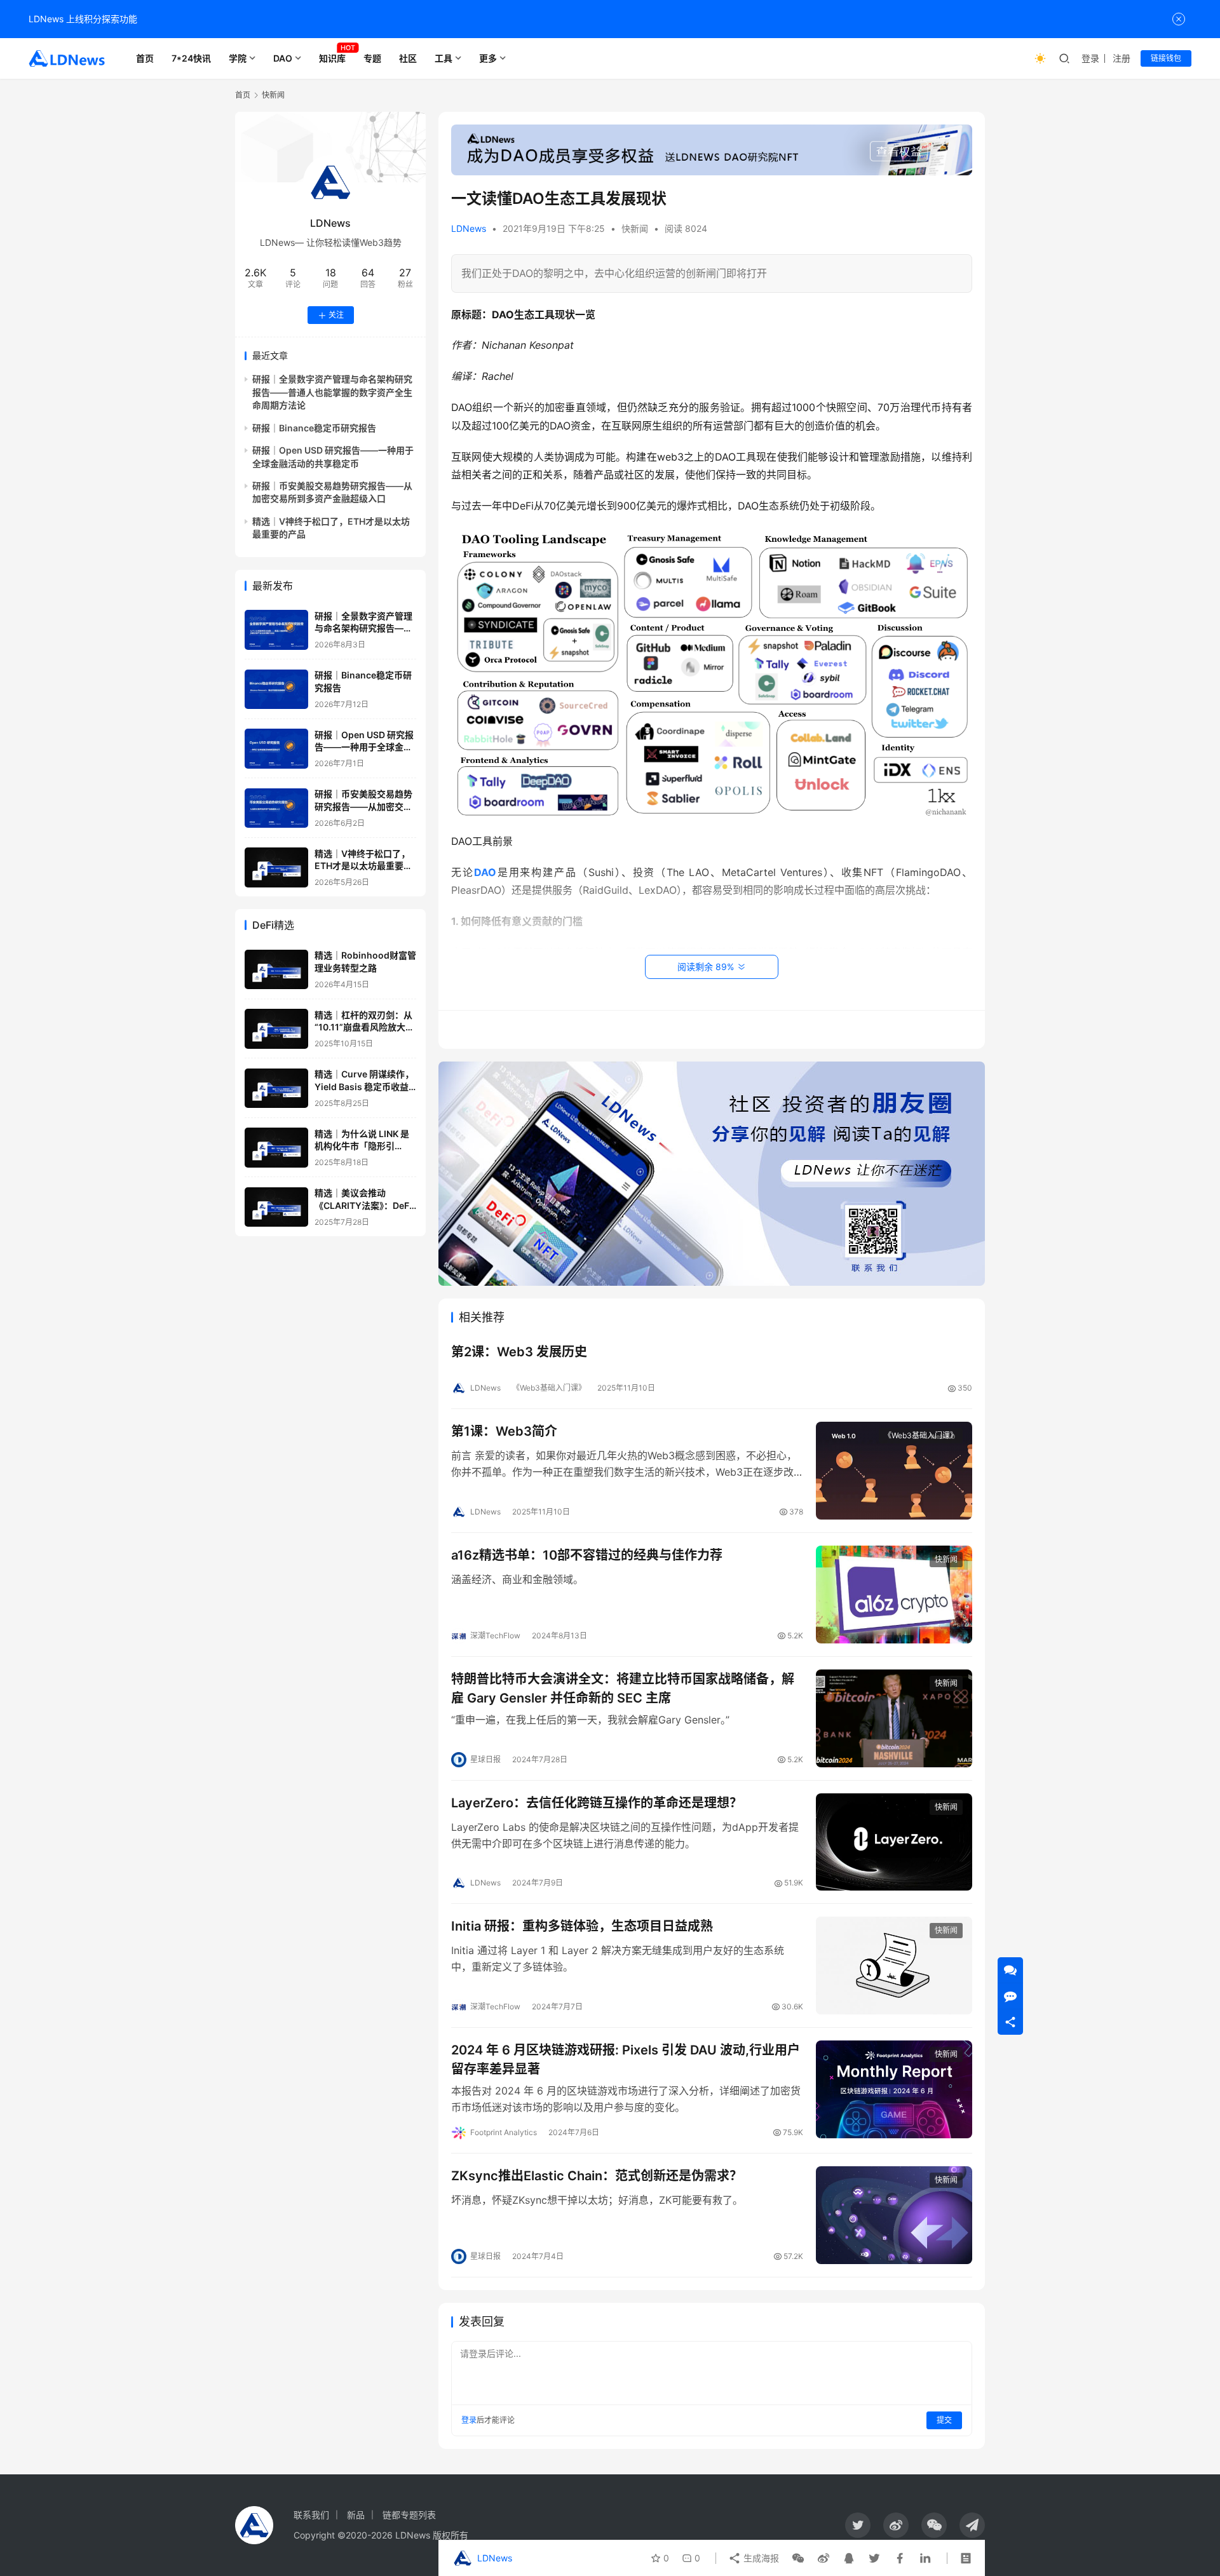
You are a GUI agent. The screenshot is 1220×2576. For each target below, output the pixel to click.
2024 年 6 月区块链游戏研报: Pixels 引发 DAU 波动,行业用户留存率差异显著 (626, 2059)
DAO (283, 58)
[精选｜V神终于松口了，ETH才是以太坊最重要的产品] (276, 867)
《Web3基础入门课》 (549, 1388)
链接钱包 (1166, 58)
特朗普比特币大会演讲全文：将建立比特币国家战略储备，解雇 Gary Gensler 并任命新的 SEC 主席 (623, 1688)
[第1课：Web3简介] (894, 1471)
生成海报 (760, 2558)
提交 (944, 2420)
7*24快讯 (191, 58)
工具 (444, 58)
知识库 (332, 58)
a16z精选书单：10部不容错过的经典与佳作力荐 (587, 1555)
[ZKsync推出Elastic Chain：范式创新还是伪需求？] (894, 2215)
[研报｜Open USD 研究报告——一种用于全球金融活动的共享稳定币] (276, 749)
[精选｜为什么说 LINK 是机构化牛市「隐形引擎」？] (276, 1148)
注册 (1122, 58)
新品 (356, 2515)
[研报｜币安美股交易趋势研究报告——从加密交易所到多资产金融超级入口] (276, 808)
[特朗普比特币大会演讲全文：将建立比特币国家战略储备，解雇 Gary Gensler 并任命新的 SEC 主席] (894, 1718)
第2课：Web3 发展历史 (519, 1352)
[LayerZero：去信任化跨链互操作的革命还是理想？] (894, 1842)
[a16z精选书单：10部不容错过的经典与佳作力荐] (894, 1595)
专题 (372, 58)
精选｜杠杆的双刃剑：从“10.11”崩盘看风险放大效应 (364, 1027)
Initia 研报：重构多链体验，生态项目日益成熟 (582, 1926)
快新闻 (635, 228)
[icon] (858, 2525)
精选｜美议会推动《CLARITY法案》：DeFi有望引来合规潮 (363, 1206)
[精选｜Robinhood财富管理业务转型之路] (276, 970)
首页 (145, 58)
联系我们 (311, 2515)
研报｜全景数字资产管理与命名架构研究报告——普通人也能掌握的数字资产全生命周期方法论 (332, 393)
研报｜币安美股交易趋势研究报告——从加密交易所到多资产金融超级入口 (363, 807)
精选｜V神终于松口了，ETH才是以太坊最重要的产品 (363, 866)
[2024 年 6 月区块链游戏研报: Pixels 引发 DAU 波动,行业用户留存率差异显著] (894, 2089)
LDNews (469, 228)
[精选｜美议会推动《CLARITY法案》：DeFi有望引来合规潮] (276, 1207)
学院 (238, 58)
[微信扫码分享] (798, 2558)
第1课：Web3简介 (504, 1431)
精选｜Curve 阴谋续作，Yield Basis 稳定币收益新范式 (364, 1087)
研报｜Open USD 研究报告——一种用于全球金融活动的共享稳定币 (364, 747)
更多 (488, 58)
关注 (336, 315)
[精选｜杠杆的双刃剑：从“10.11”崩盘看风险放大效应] (276, 1029)
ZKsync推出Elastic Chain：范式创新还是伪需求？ (597, 2176)
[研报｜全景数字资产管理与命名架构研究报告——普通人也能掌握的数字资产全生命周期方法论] (276, 630)
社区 (408, 58)
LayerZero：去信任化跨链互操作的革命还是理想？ (597, 1803)
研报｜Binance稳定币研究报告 (314, 428)
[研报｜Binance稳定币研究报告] (276, 690)
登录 (1090, 58)
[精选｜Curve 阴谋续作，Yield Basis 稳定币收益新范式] (276, 1089)
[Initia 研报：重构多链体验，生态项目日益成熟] (894, 1966)
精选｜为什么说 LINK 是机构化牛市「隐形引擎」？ (362, 1146)
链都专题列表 (409, 2515)
